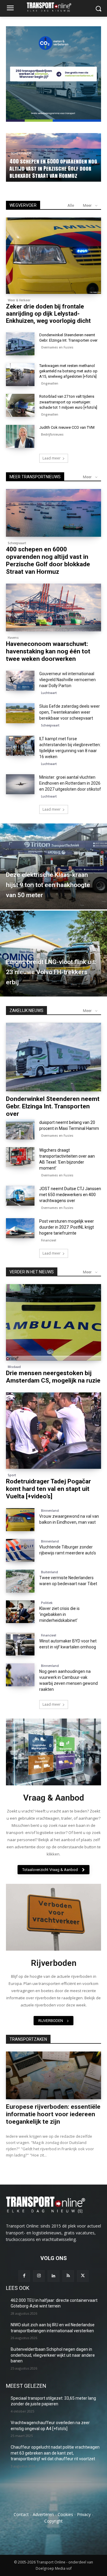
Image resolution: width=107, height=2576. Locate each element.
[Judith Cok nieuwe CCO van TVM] (20, 436)
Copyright (53, 2521)
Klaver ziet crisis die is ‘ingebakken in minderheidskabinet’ (59, 1614)
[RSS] (68, 2276)
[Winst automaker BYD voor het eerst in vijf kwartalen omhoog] (20, 1644)
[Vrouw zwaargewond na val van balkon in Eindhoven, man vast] (20, 1520)
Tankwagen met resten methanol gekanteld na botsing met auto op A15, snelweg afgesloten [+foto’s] (68, 371)
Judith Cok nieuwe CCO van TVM (67, 427)
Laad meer (52, 458)
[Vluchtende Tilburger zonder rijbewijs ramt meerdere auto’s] (20, 1550)
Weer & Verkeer (19, 300)
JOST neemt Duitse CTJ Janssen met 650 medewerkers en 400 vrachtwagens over (70, 1195)
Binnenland (50, 1511)
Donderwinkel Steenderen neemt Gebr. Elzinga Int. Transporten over (53, 1106)
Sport (12, 1475)
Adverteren (43, 2514)
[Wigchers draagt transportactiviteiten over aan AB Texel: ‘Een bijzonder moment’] (20, 1157)
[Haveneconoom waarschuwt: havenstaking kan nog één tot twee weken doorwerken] (53, 607)
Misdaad (14, 1367)
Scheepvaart (17, 543)
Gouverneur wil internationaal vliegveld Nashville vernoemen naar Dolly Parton (67, 680)
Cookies (65, 2514)
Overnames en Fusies (57, 347)
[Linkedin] (53, 2276)
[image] (53, 1752)
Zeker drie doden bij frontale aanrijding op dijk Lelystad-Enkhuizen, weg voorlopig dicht (48, 314)
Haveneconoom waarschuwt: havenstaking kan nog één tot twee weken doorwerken (51, 168)
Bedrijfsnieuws (52, 434)
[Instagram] (39, 2276)
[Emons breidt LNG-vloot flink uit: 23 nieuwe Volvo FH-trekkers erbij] (53, 954)
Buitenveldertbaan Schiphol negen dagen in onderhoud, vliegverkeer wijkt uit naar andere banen (53, 2355)
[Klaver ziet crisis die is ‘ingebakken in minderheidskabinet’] (20, 1612)
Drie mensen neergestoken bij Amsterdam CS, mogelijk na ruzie (53, 1377)
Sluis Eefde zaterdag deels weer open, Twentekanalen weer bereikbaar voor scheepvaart (70, 712)
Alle (71, 205)
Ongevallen (50, 383)
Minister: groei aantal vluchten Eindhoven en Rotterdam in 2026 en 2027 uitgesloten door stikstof (70, 783)
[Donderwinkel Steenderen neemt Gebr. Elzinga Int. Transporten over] (20, 344)
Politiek (47, 1603)
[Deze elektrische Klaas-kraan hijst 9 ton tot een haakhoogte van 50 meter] (53, 866)
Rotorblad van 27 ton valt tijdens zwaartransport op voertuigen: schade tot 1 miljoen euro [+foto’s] (68, 402)
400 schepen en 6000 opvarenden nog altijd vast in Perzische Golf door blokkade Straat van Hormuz (48, 560)
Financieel (49, 1240)
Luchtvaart (49, 693)
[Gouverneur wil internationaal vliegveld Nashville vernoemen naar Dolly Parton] (20, 681)
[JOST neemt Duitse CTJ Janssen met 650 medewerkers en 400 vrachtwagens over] (20, 1196)
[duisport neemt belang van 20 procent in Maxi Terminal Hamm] (20, 1129)
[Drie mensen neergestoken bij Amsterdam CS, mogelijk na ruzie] (53, 1322)
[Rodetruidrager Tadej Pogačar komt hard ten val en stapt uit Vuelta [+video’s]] (53, 1431)
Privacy (84, 2514)
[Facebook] (24, 2276)
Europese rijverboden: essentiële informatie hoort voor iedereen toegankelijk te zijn (53, 2114)
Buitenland (49, 1572)
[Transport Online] (53, 7)
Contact (21, 2514)
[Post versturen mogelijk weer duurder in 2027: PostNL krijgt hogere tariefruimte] (20, 1228)
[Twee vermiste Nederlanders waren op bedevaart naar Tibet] (20, 1581)
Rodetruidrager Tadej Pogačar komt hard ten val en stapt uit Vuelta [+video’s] (48, 1489)
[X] (83, 2276)
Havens (13, 638)
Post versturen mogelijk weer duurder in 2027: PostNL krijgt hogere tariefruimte (67, 1227)
